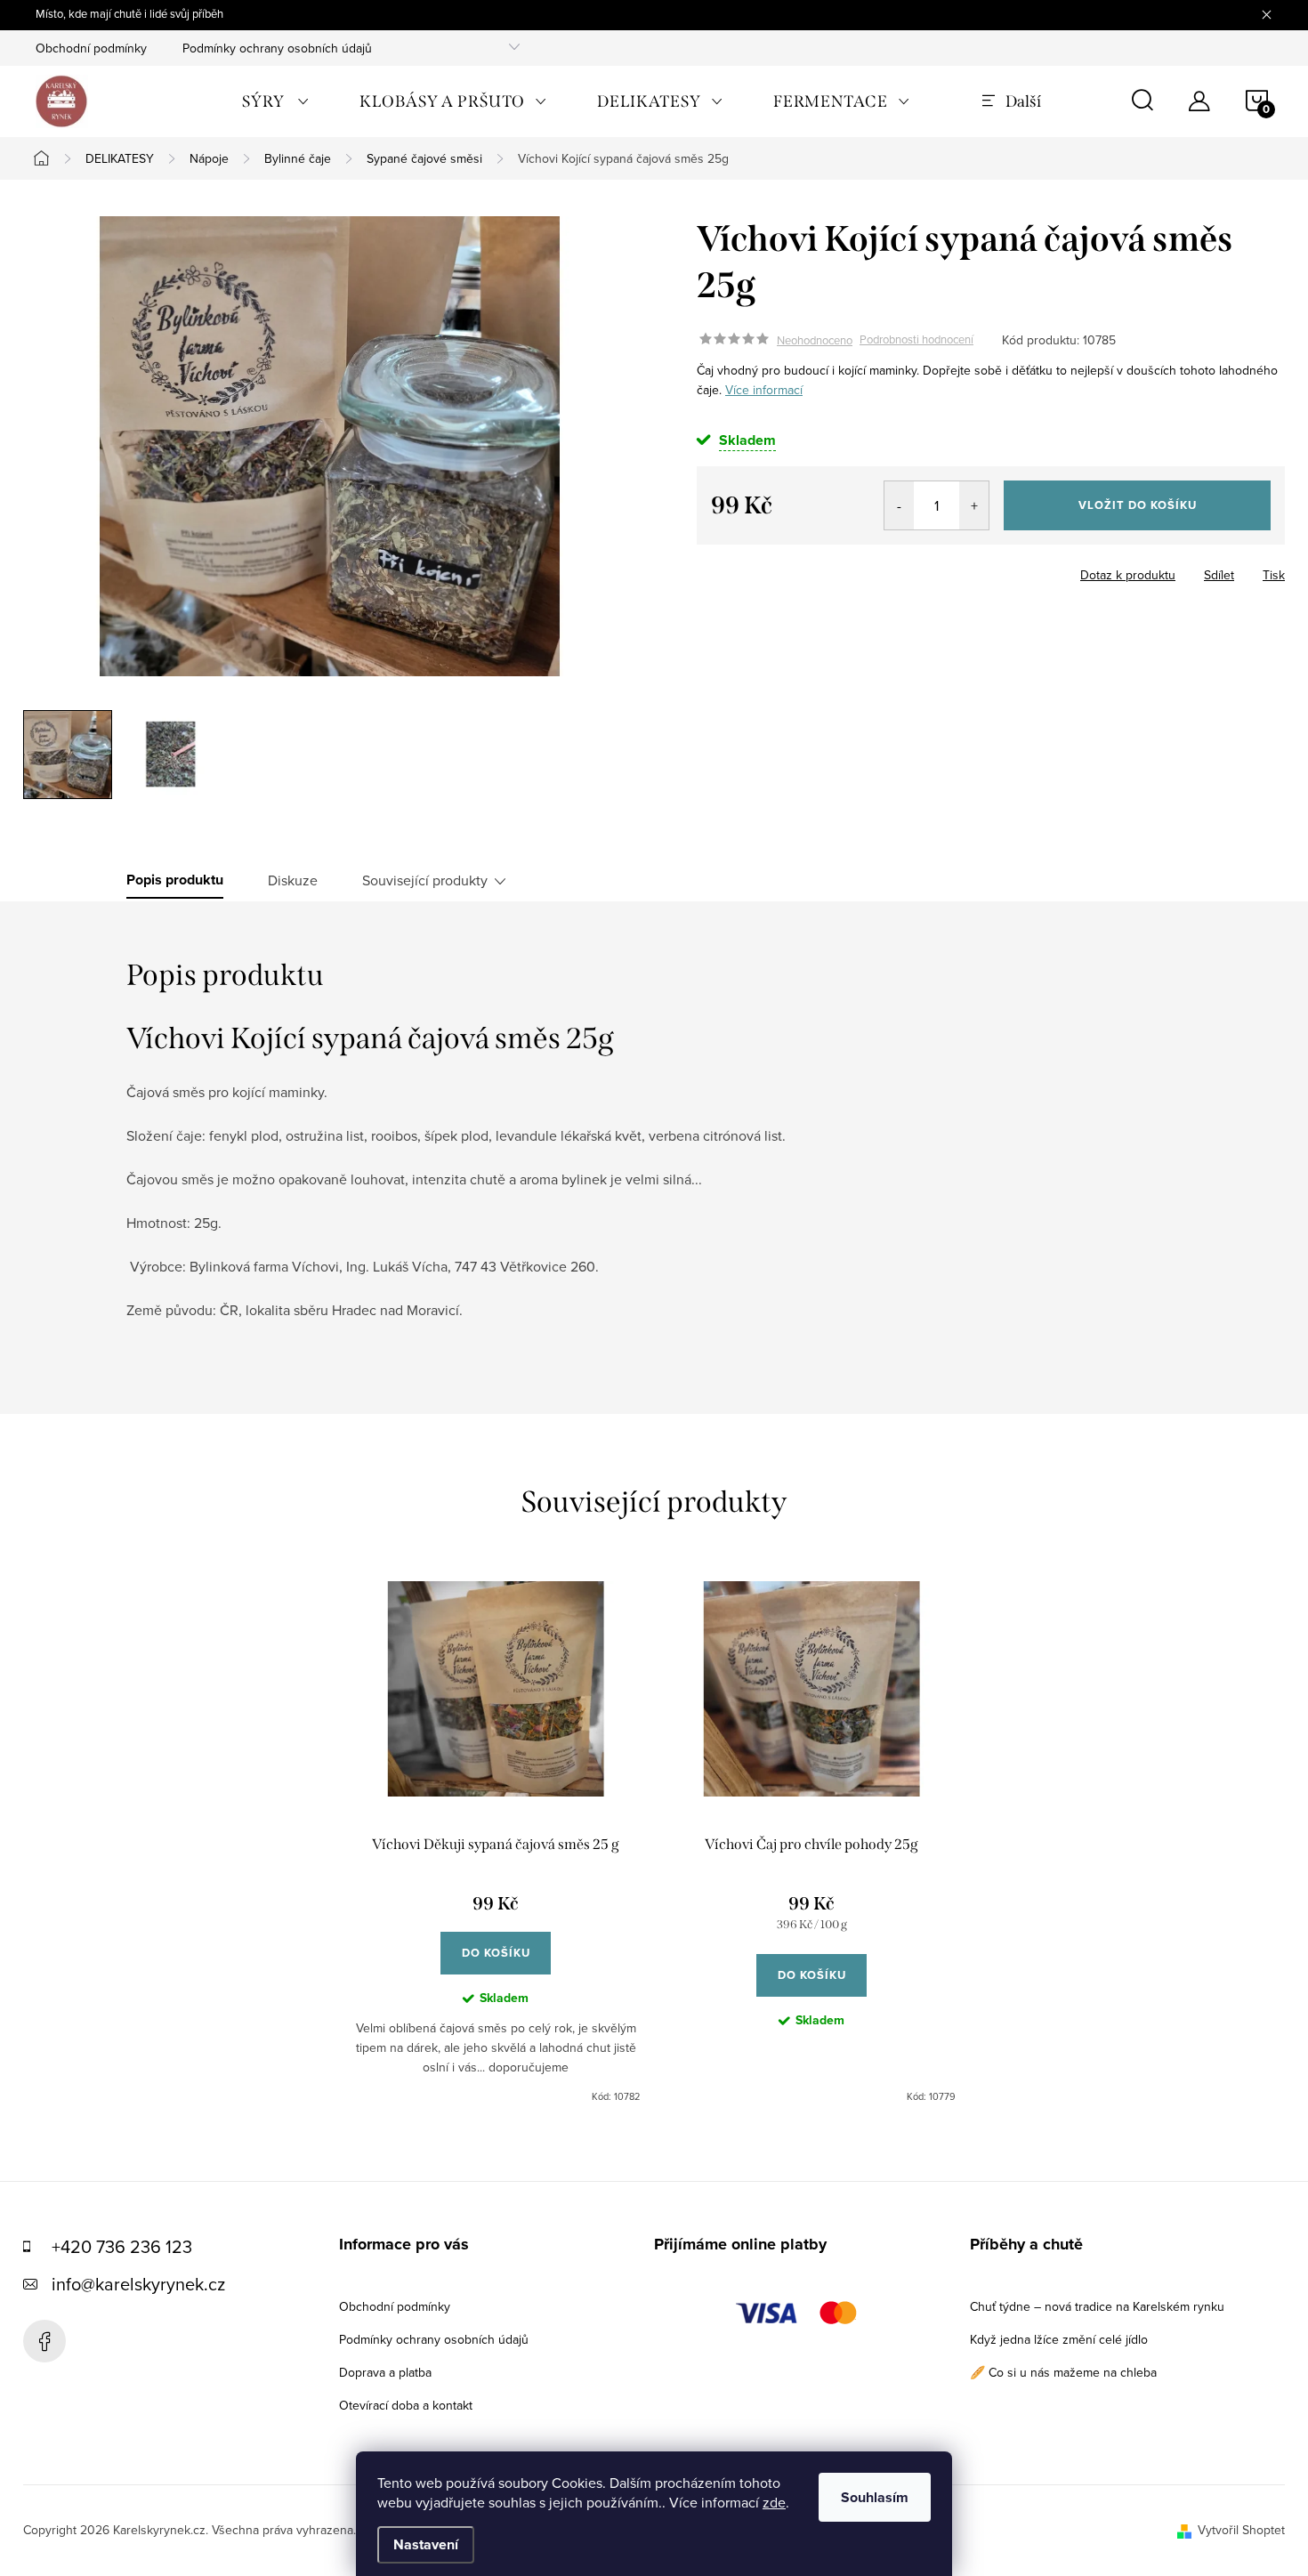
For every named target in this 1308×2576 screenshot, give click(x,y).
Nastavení (426, 2544)
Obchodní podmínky (91, 48)
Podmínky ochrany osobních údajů (277, 48)
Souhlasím (875, 2497)
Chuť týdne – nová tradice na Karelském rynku (1097, 2306)
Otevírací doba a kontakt (406, 2405)
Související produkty (425, 880)
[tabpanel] (496, 1843)
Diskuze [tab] (293, 880)
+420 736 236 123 (122, 2246)
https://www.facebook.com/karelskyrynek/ (44, 2341)
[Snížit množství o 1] (899, 505)
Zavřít (733, 569)
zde (774, 2502)
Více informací (764, 390)
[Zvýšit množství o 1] (974, 505)
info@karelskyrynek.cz (138, 2284)
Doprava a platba (385, 2372)
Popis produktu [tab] (175, 880)
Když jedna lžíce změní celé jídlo (1059, 2339)
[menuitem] (276, 101)
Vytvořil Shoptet (1241, 2530)
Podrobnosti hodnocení (916, 340)
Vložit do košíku (1138, 505)
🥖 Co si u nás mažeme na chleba (1063, 2372)
